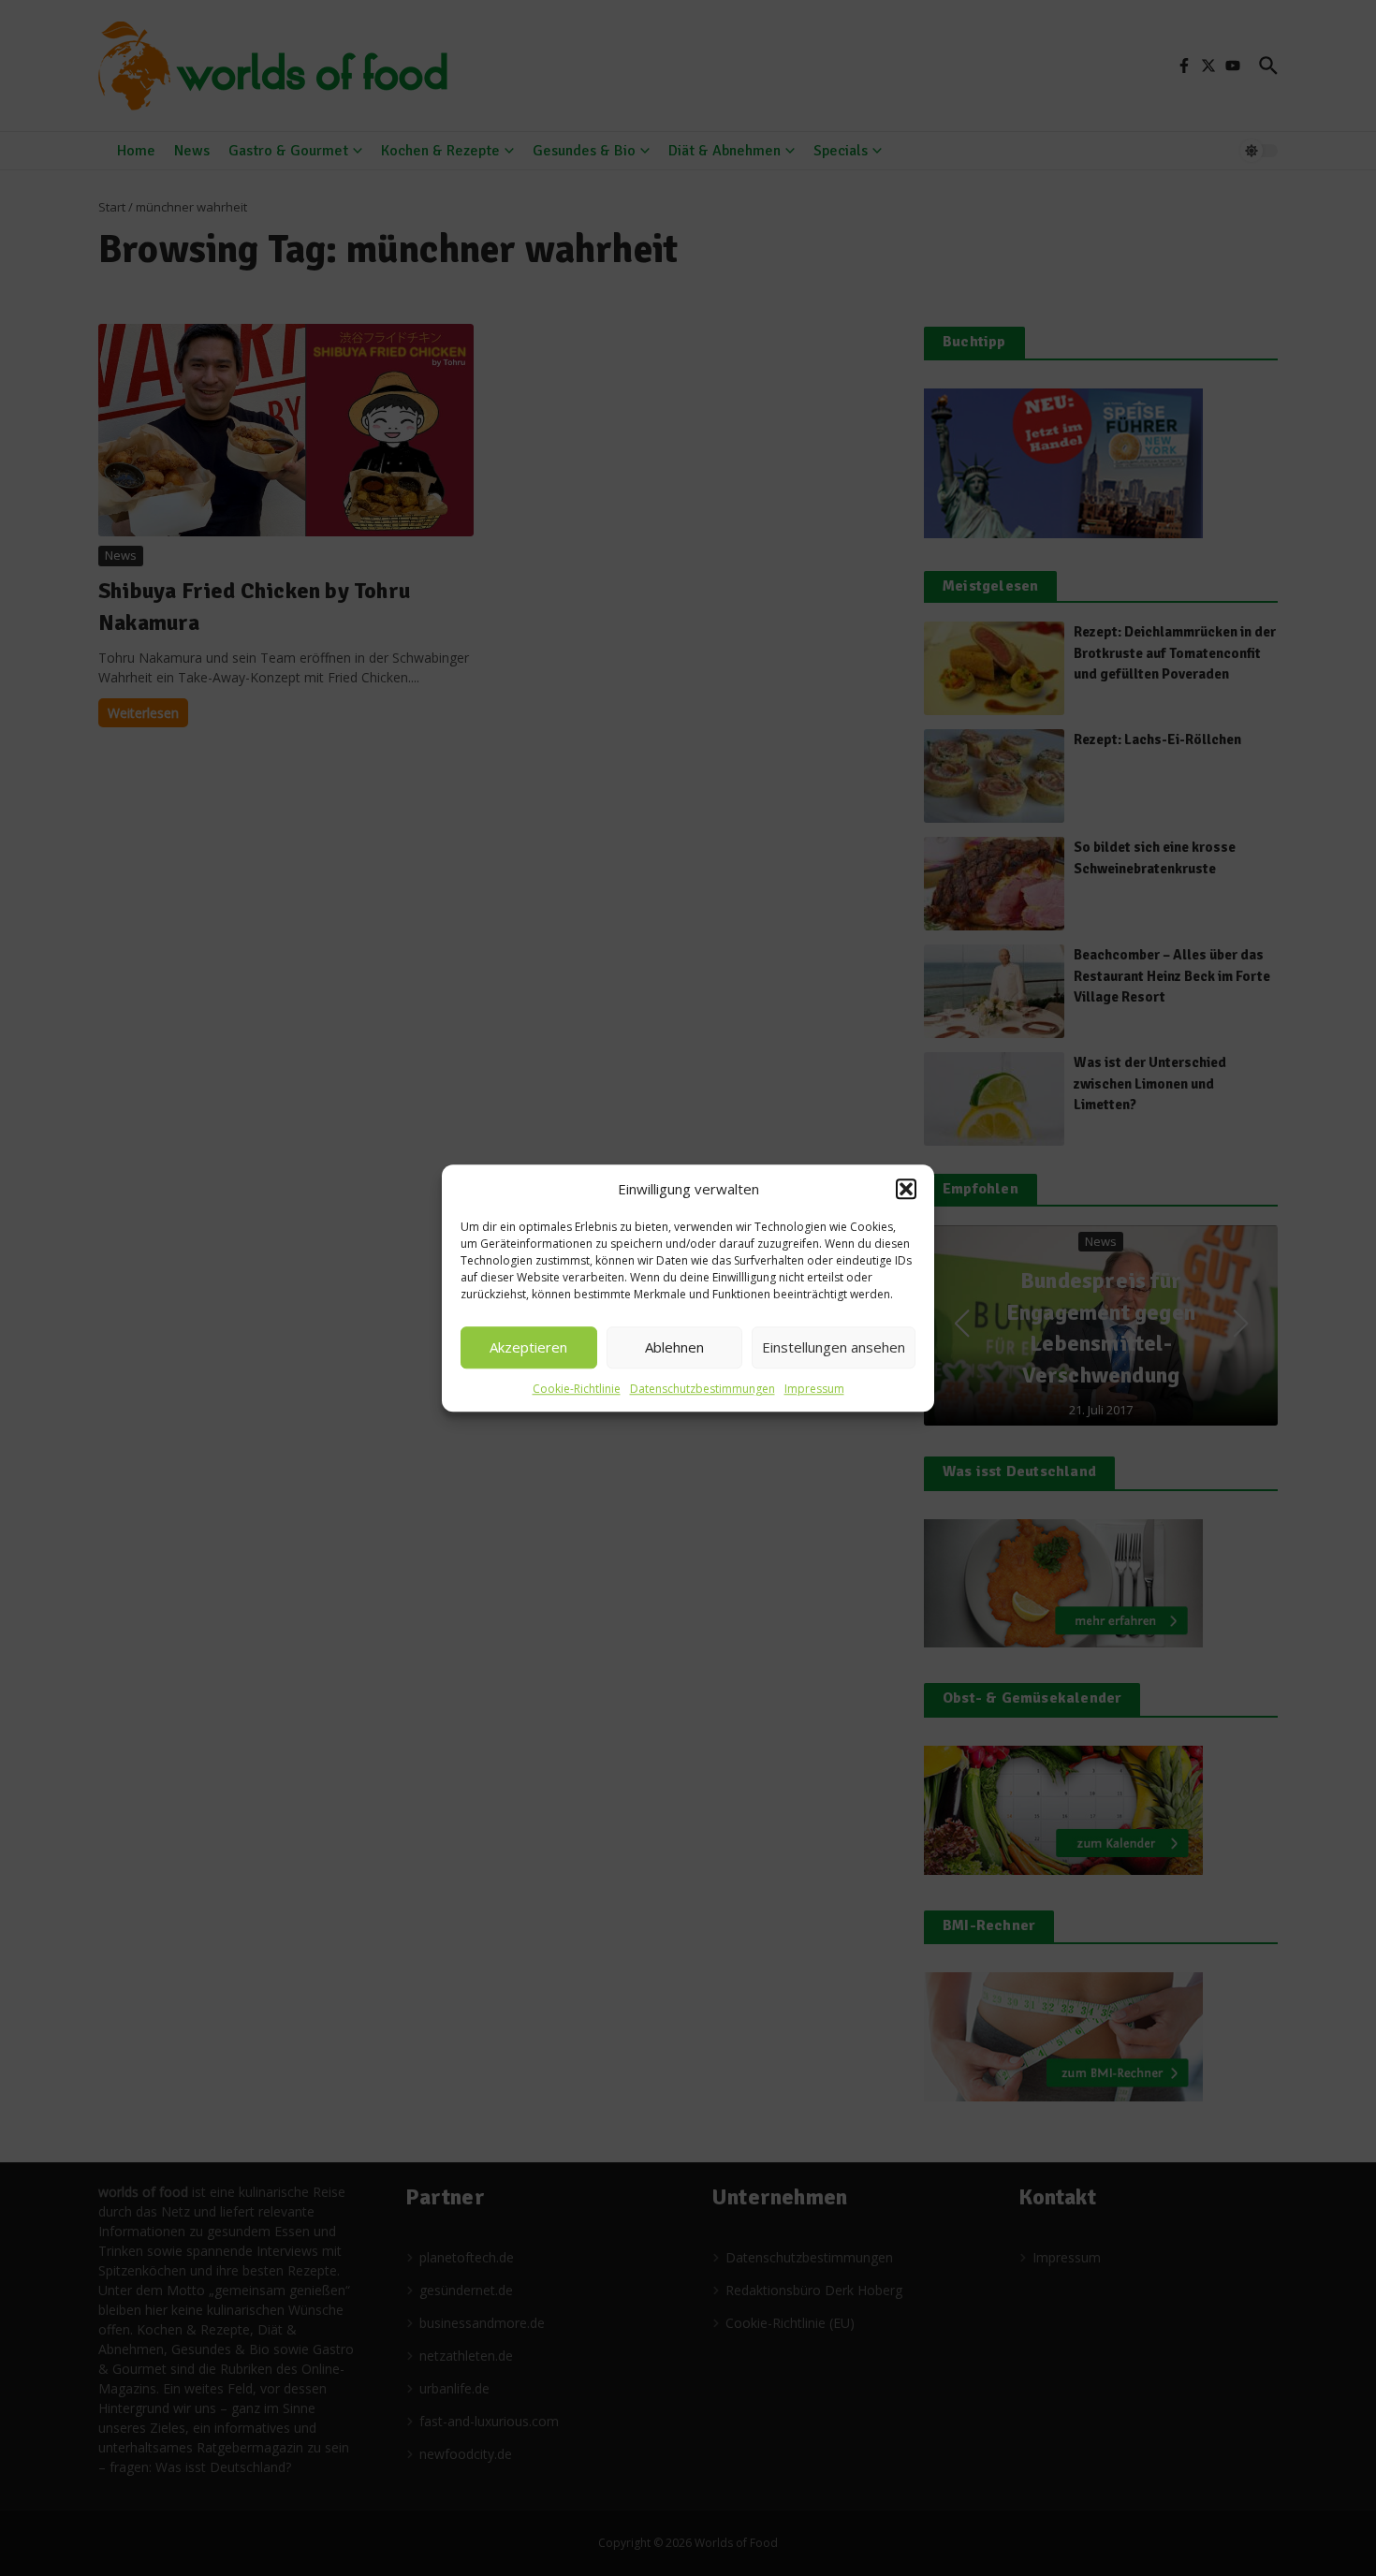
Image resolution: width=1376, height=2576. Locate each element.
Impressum (814, 1389)
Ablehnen (674, 1347)
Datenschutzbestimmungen (703, 1389)
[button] (906, 1190)
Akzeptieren (528, 1347)
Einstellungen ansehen (834, 1347)
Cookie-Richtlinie (577, 1389)
